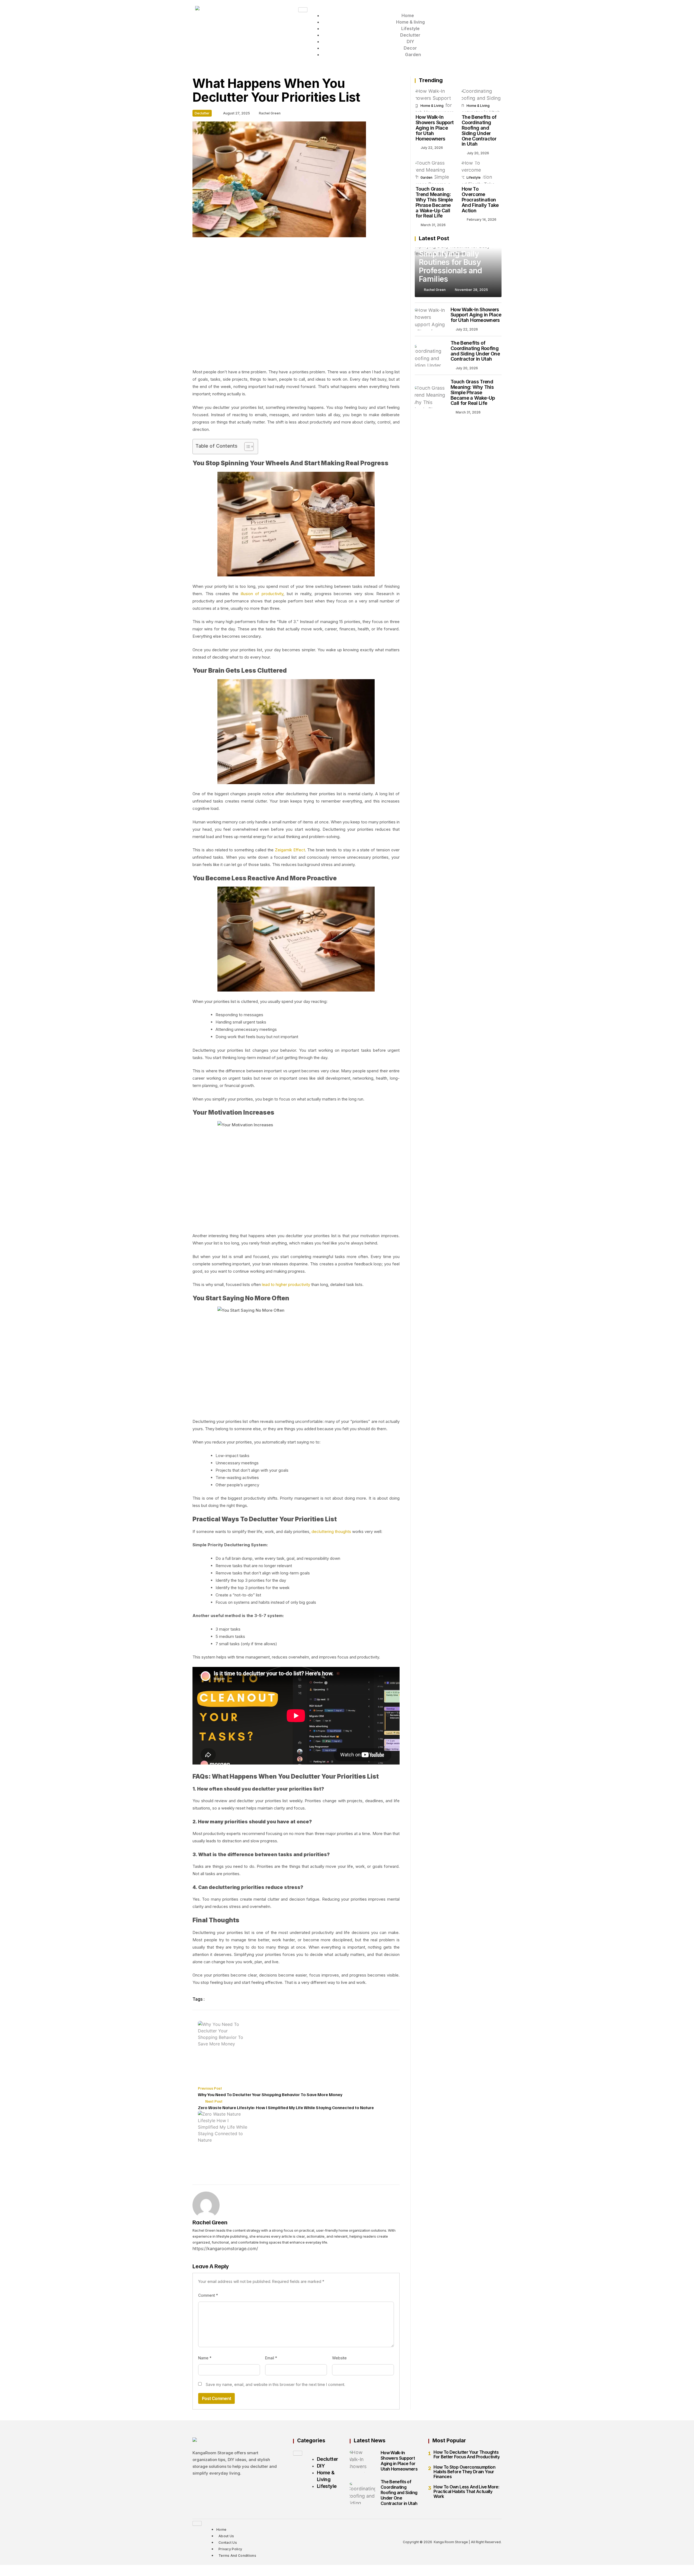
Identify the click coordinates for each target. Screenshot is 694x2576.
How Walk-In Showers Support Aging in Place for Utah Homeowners (435, 128)
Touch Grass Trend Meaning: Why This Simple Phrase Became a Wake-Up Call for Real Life (434, 202)
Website (339, 2358)
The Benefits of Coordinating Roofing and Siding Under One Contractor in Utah (479, 130)
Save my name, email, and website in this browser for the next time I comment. (275, 2384)
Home (408, 15)
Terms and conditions (237, 2556)
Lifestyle (410, 28)
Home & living (410, 22)
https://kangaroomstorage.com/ (225, 2248)
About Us (226, 2536)
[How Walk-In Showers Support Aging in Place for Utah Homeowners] (435, 101)
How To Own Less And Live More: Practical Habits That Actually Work (466, 2492)
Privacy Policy (230, 2549)
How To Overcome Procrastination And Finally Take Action (480, 200)
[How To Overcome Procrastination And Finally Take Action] (481, 172)
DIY (410, 41)
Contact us (228, 2543)
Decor (410, 48)
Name (205, 2358)
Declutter (410, 35)
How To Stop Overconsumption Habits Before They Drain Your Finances (464, 2472)
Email (271, 2358)
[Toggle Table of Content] (246, 447)
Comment (208, 2295)
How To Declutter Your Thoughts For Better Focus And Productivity (467, 2455)
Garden (413, 54)
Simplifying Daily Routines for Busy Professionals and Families (450, 266)
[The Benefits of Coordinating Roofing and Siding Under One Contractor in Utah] (481, 101)
